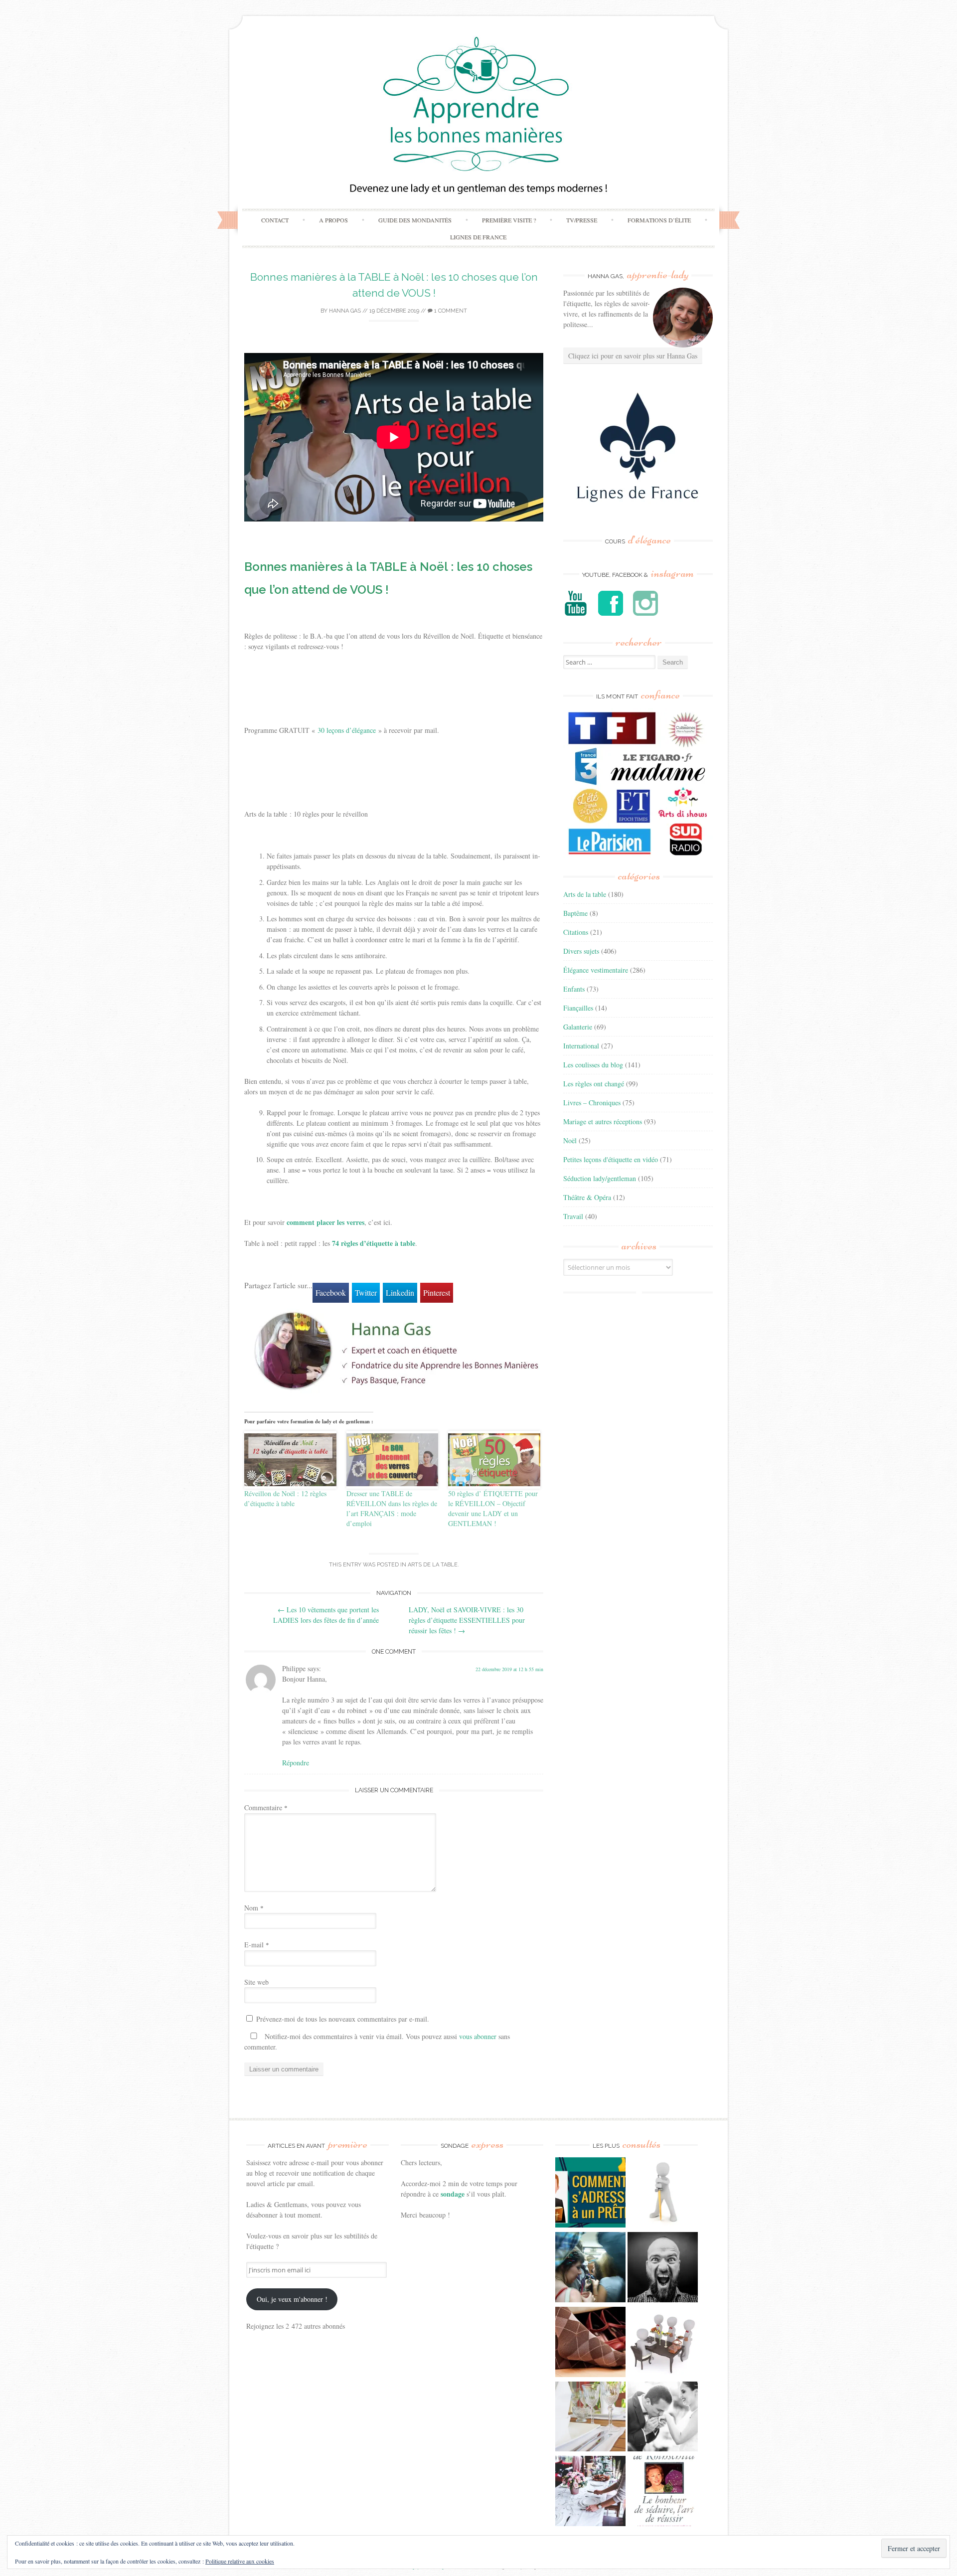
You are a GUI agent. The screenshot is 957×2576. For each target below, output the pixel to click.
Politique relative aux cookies (240, 2561)
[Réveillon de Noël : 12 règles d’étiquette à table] (290, 1460)
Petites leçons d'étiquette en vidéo (611, 1159)
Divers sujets (581, 951)
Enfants (574, 989)
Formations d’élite (659, 220)
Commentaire (266, 1807)
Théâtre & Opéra (587, 1197)
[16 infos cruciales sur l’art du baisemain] (663, 2418)
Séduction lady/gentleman (600, 1178)
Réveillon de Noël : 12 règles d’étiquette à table (285, 1498)
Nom (254, 1908)
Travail (573, 1216)
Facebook (331, 1292)
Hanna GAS (345, 311)
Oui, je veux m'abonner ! (292, 2299)
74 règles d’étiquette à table (374, 1243)
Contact (275, 220)
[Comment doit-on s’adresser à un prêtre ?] (590, 2194)
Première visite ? (509, 220)
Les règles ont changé (594, 1084)
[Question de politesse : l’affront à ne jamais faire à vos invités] (590, 2343)
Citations (576, 932)
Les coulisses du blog (593, 1065)
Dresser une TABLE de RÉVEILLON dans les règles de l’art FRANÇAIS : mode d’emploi (392, 1508)
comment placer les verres (325, 1222)
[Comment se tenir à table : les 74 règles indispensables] (663, 2343)
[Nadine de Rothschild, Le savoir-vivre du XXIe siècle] (663, 2492)
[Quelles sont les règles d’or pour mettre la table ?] (590, 2492)
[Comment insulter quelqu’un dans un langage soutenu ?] (663, 2268)
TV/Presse (582, 220)
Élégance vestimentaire (596, 970)
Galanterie (578, 1027)
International (581, 1046)
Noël (570, 1140)
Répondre (296, 1763)
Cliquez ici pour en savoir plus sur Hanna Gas (633, 356)
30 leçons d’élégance (347, 730)
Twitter (366, 1292)
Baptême (575, 913)
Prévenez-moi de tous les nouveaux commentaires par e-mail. (343, 2019)
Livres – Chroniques (592, 1103)
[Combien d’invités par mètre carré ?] (590, 2268)
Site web (256, 1982)
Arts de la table (433, 1565)
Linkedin (400, 1292)
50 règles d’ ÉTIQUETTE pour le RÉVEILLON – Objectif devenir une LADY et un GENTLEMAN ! (493, 1508)
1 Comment (450, 311)
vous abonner (478, 2036)
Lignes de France (478, 237)
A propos (333, 220)
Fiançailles (578, 1008)
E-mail (257, 1945)
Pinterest (437, 1292)
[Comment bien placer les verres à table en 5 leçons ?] (590, 2418)
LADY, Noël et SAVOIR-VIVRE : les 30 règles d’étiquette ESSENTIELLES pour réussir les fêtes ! (467, 1620)
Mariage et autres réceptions (603, 1121)
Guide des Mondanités (415, 220)
